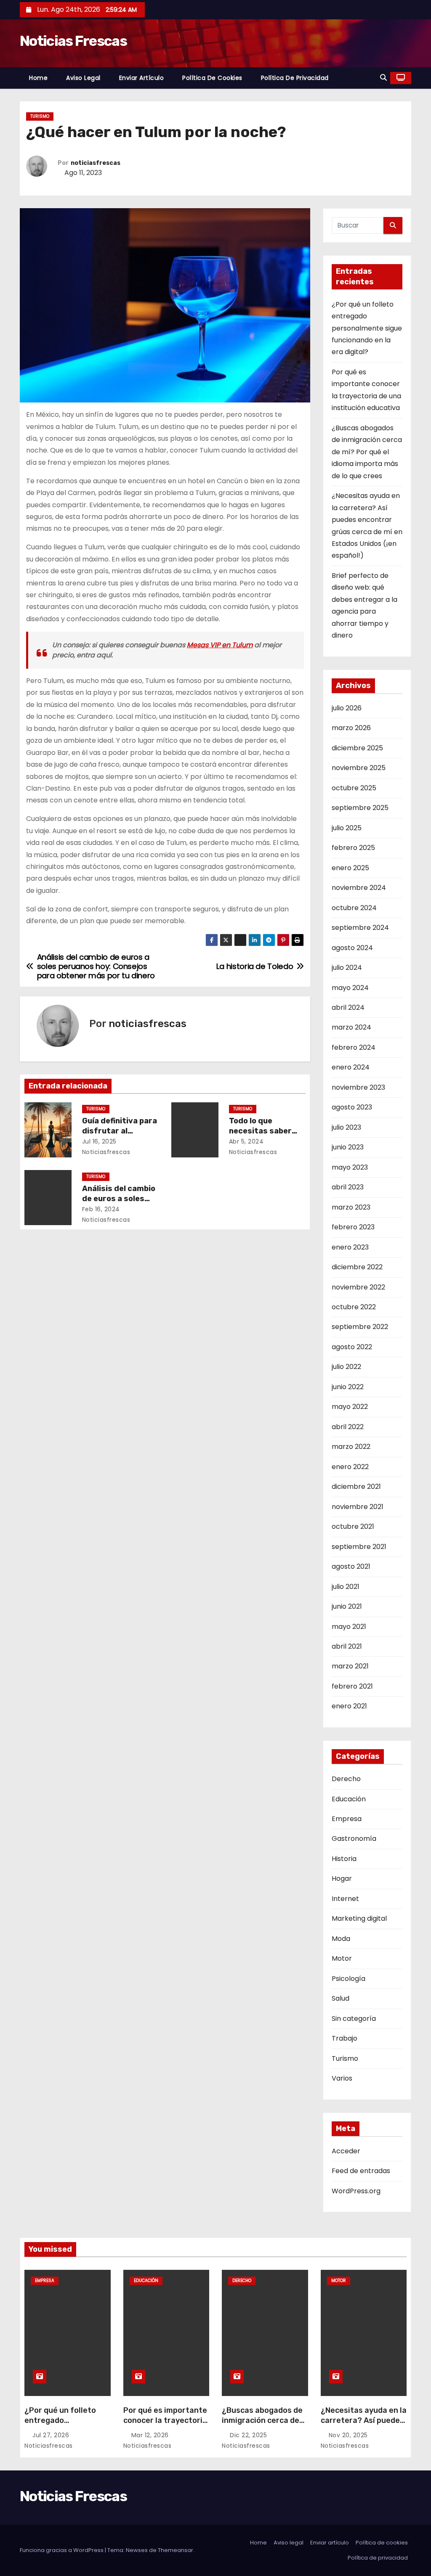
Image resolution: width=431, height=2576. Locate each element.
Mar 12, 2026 (151, 2435)
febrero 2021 (352, 1686)
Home (38, 78)
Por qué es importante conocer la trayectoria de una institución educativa (165, 2425)
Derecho (346, 1779)
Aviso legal (83, 78)
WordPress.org (356, 2191)
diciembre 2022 (357, 1267)
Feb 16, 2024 (101, 1209)
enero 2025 (350, 868)
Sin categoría (354, 2019)
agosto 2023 (352, 1107)
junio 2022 (348, 1387)
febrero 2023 (353, 1227)
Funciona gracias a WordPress (62, 2550)
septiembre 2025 (360, 808)
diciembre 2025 (357, 748)
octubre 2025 (354, 788)
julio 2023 (346, 1127)
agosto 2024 (352, 948)
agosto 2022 (352, 1347)
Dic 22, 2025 (249, 2435)
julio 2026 (347, 708)
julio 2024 (347, 968)
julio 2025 (347, 828)
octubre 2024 (354, 908)
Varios (342, 2078)
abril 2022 (348, 1427)
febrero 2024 (354, 1047)
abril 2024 (348, 1007)
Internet (345, 1899)
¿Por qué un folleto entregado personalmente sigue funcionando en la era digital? (367, 328)
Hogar (342, 1878)
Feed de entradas (361, 2171)
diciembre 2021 (356, 1487)
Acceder (346, 2151)
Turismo (40, 116)
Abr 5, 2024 (246, 1141)
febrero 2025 (353, 848)
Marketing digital (359, 1918)
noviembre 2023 (358, 1087)
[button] (383, 78)
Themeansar (176, 2550)
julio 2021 (346, 1587)
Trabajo (345, 2038)
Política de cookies (212, 78)
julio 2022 (346, 1367)
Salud (341, 1998)
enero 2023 (350, 1247)
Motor (342, 1958)
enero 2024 (351, 1067)
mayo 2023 (350, 1167)
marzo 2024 (351, 1027)
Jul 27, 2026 (52, 2435)
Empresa (347, 1819)
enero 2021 (349, 1706)
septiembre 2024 (360, 928)
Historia (344, 1859)
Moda (341, 1939)
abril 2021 (347, 1646)
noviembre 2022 (358, 1287)
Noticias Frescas (73, 41)
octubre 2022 (354, 1307)
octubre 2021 (353, 1526)
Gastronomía (354, 1839)
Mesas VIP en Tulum (220, 645)
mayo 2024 (350, 988)
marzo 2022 (351, 1447)
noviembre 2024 (359, 888)
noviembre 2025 (359, 768)
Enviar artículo (142, 78)
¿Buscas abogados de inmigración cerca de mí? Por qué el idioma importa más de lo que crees (367, 452)
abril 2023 (348, 1187)
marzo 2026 (351, 728)
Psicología (349, 1979)
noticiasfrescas (96, 163)
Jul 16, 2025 (99, 1141)
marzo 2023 (351, 1207)
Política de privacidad (295, 78)
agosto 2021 (351, 1566)
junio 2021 (347, 1606)
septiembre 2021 (359, 1547)
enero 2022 (350, 1467)
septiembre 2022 (360, 1327)
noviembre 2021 (358, 1507)
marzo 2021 (350, 1666)
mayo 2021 (349, 1627)
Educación (349, 1799)
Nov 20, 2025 (349, 2435)
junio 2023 (348, 1147)
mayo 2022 (350, 1407)
